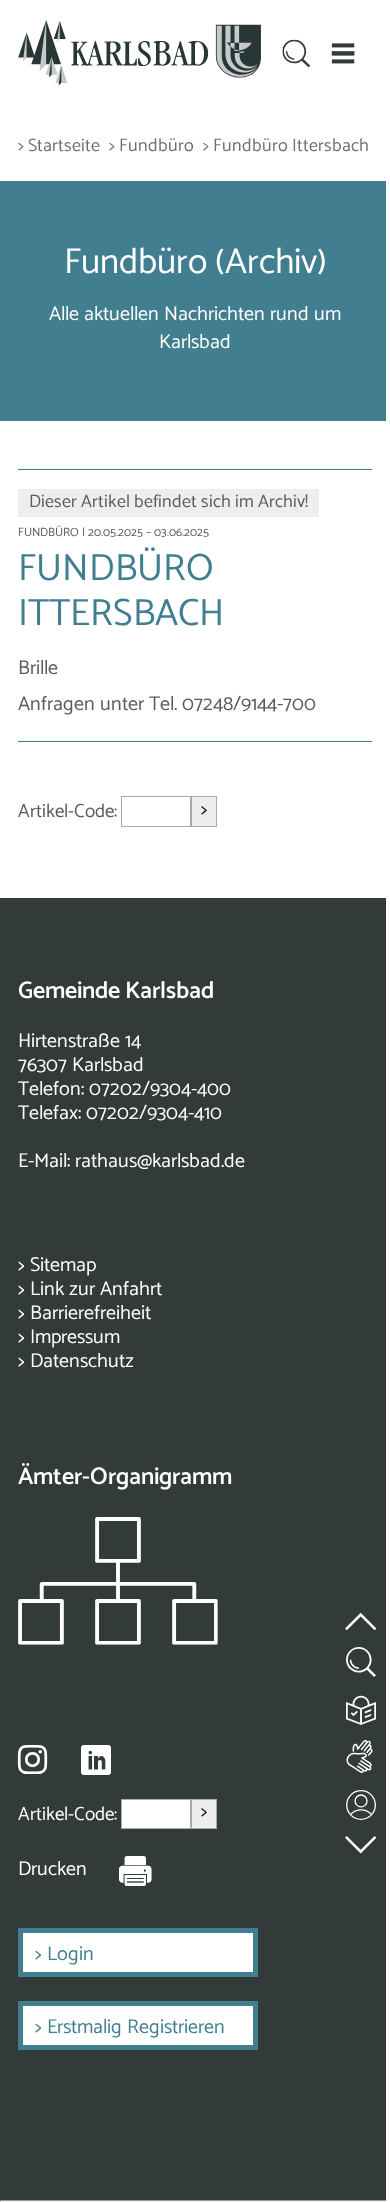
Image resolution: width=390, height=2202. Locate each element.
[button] (342, 53)
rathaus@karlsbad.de (160, 1161)
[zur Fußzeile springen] (362, 1839)
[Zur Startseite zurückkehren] (139, 31)
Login (70, 1954)
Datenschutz (82, 1361)
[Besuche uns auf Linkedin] (96, 1760)
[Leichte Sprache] (362, 1705)
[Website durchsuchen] (296, 56)
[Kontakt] (362, 1800)
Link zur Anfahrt (96, 1289)
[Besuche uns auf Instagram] (32, 1759)
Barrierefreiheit (90, 1313)
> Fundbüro (151, 146)
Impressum (75, 1337)
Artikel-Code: (69, 811)
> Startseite (59, 146)
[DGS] (362, 1752)
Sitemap (63, 1265)
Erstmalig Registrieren (136, 2027)
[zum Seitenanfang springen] (362, 1609)
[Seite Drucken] (120, 1870)
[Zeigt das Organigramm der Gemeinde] (118, 1639)
